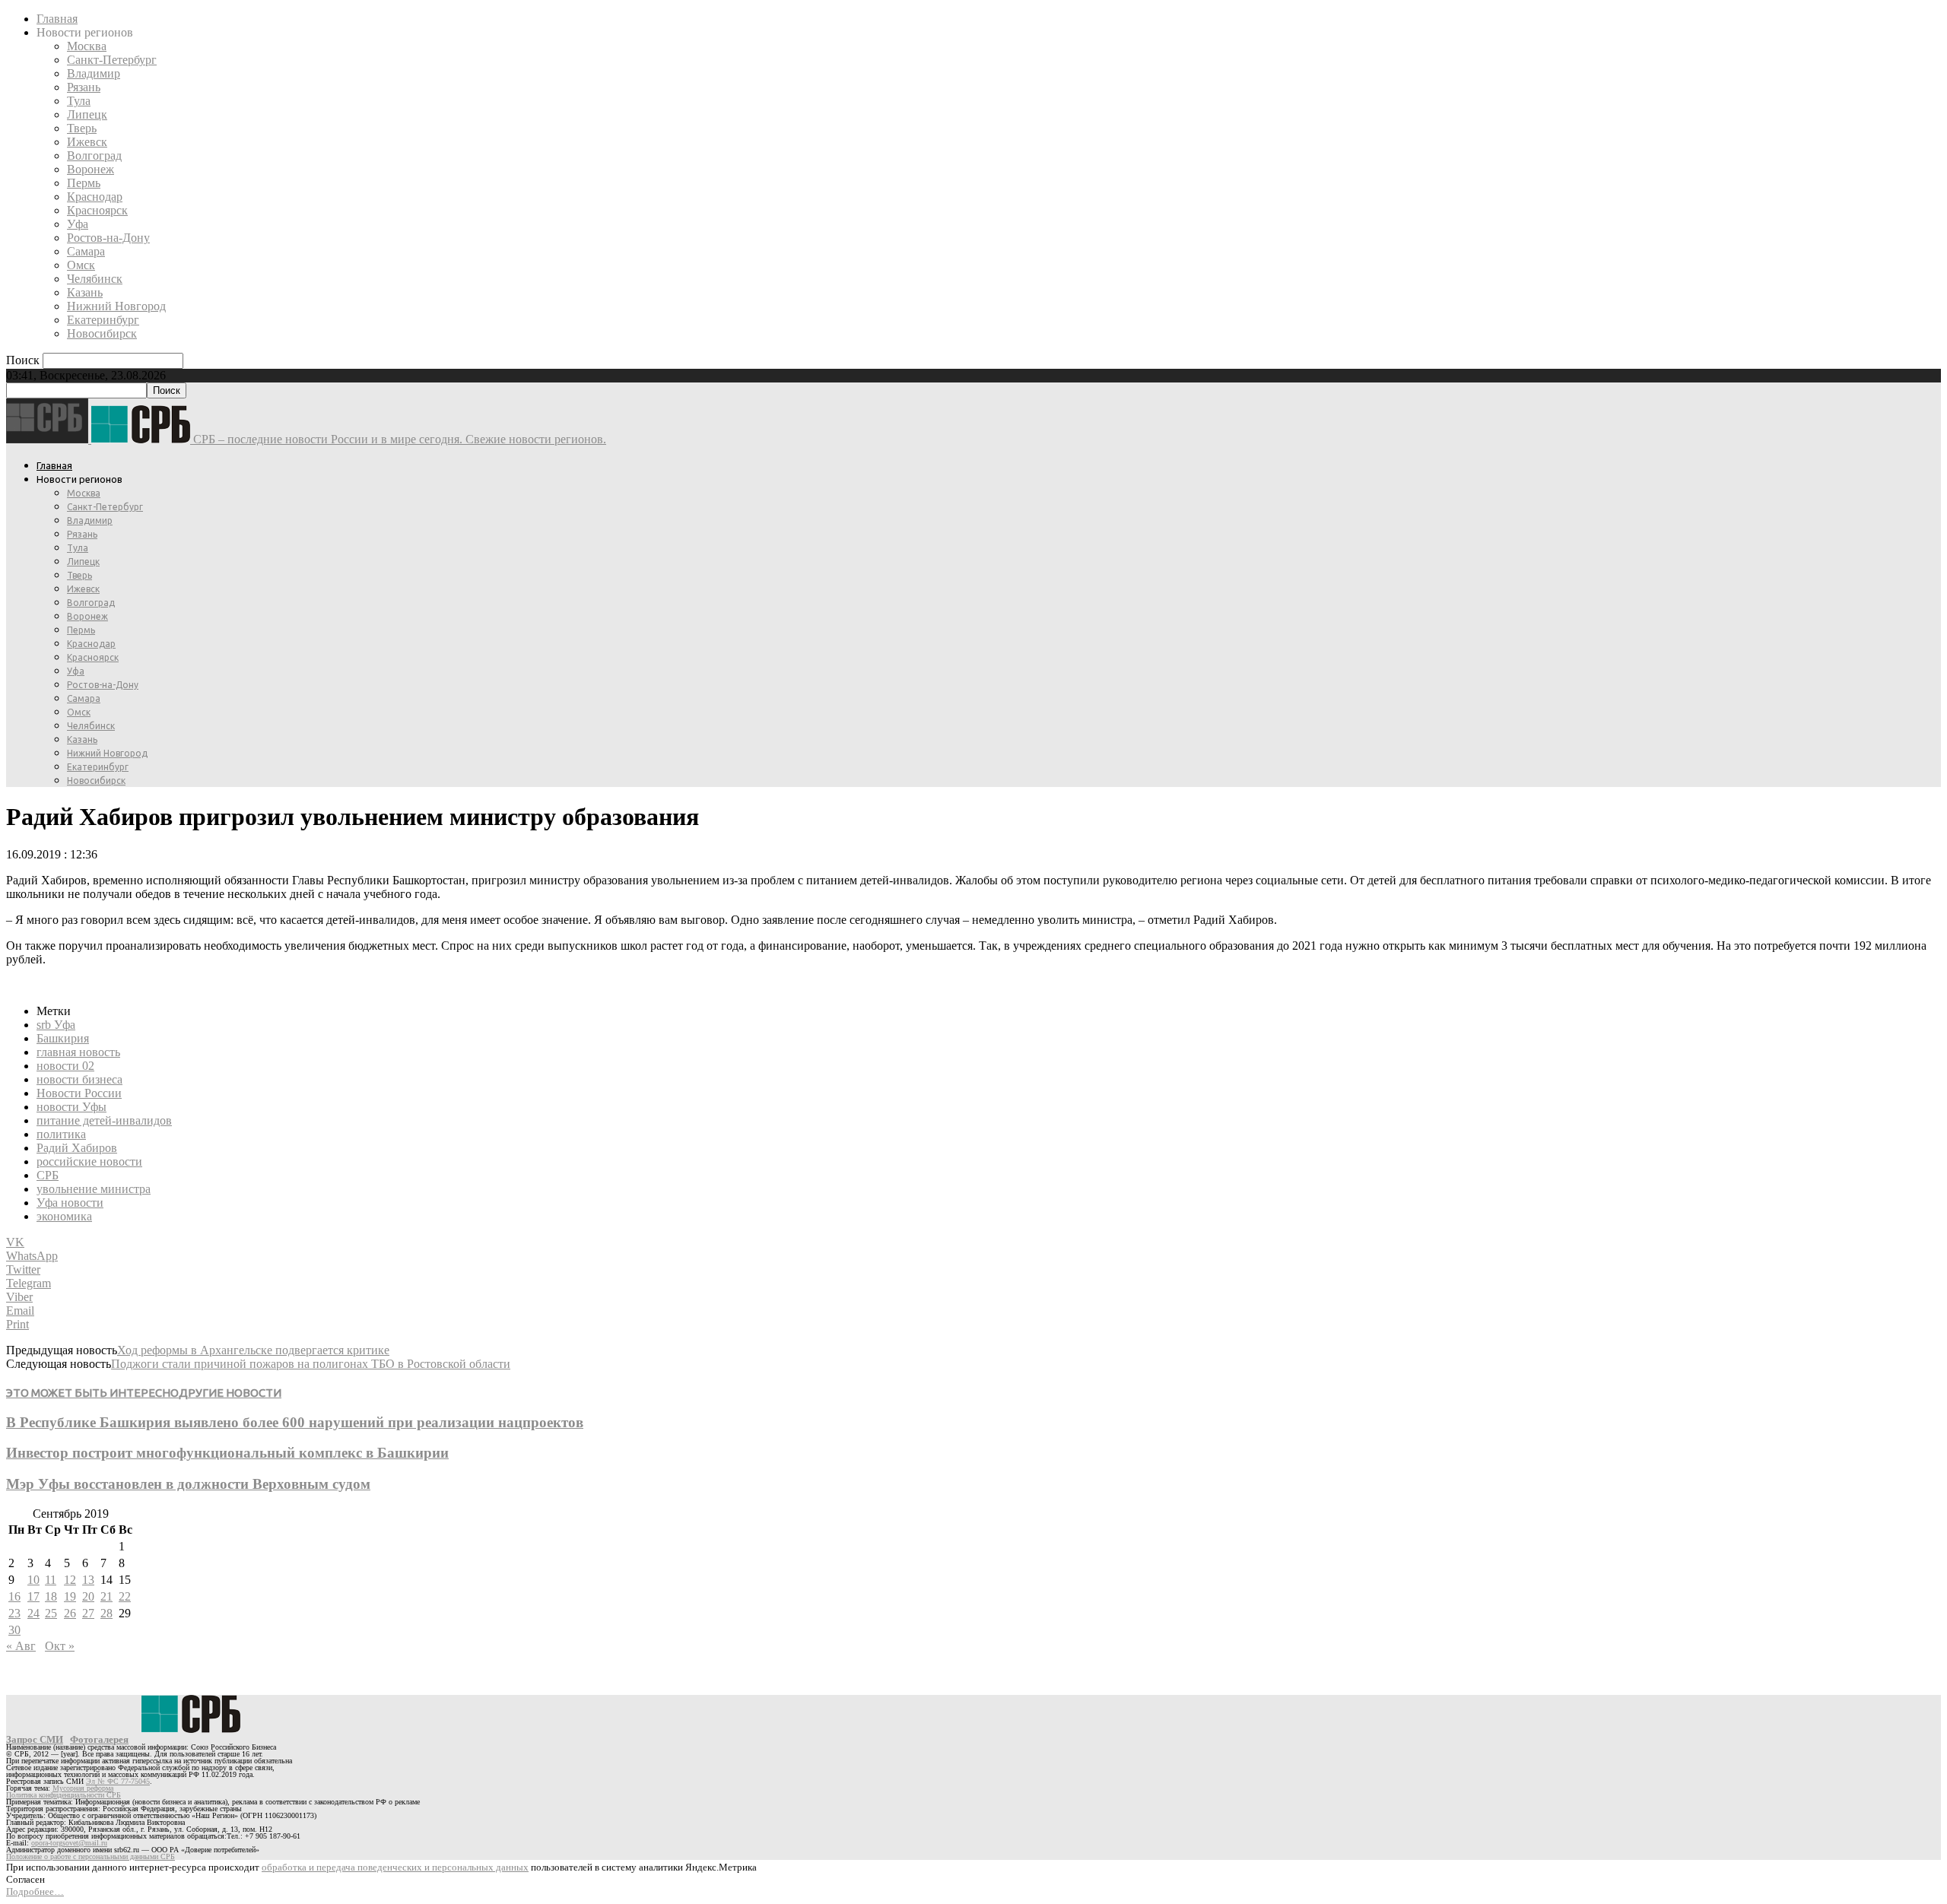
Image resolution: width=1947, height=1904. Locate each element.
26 (70, 1613)
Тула (79, 101)
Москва (87, 46)
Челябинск (95, 279)
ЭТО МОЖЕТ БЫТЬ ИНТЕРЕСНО (92, 1393)
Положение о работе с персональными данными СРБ (91, 1856)
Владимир (94, 73)
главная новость (78, 1052)
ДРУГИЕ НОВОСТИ (230, 1393)
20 (88, 1596)
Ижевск (87, 142)
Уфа (78, 224)
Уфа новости (70, 1203)
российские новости (89, 1161)
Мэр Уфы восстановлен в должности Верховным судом (188, 1484)
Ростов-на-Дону (108, 238)
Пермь (84, 183)
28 (106, 1613)
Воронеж (91, 169)
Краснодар (95, 197)
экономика (64, 1216)
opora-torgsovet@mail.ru (69, 1843)
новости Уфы (71, 1107)
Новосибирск (102, 333)
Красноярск (97, 210)
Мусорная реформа (83, 1788)
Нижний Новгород (116, 306)
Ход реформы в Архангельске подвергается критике (253, 1350)
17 (33, 1596)
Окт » (60, 1646)
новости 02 (65, 1066)
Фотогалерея (99, 1739)
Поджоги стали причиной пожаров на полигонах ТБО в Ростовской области (311, 1364)
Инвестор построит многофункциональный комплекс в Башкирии (227, 1453)
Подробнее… (35, 1891)
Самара (86, 251)
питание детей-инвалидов (104, 1120)
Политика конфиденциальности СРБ (64, 1795)
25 (51, 1613)
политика (61, 1134)
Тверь (82, 128)
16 (14, 1596)
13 (88, 1580)
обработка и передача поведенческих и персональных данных (395, 1867)
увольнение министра (94, 1189)
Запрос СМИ (35, 1739)
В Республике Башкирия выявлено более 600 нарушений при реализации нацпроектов (295, 1422)
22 (125, 1596)
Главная (57, 19)
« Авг (21, 1646)
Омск (81, 265)
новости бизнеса (79, 1079)
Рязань (84, 87)
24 (33, 1613)
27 (88, 1613)
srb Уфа (56, 1025)
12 (70, 1580)
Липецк (87, 114)
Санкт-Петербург (112, 60)
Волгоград (94, 155)
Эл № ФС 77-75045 (118, 1781)
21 (106, 1596)
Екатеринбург (103, 320)
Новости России (79, 1093)
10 (33, 1580)
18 (51, 1596)
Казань (85, 292)
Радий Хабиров (77, 1148)
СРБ (48, 1175)
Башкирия (63, 1038)
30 (14, 1630)
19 (70, 1596)
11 (51, 1580)
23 (14, 1613)
